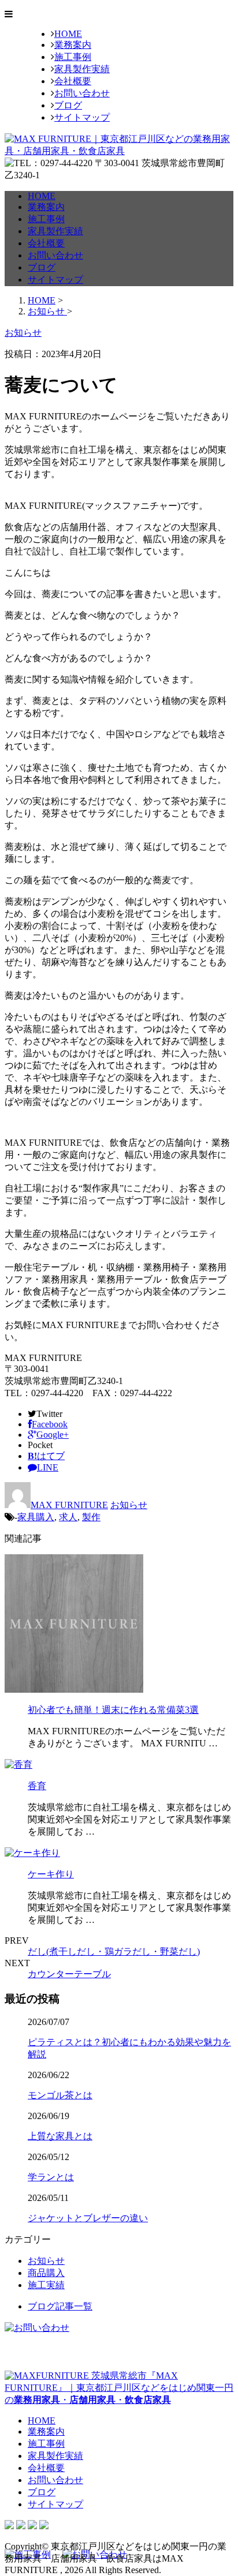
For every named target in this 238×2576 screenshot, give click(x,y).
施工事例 (73, 57)
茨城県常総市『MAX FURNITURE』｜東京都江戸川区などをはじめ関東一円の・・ (119, 2388)
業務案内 (73, 45)
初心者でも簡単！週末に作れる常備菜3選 (113, 1710)
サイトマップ (82, 117)
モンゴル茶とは (60, 2095)
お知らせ (129, 1505)
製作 (91, 1517)
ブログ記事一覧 (60, 2306)
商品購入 (46, 2273)
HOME (68, 34)
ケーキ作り (51, 1874)
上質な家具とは (60, 2136)
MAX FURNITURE (69, 1505)
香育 (37, 1786)
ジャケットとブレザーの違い (88, 2218)
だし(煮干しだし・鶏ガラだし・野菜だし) (114, 1951)
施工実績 (46, 2285)
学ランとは (51, 2177)
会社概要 (73, 81)
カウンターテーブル (69, 1974)
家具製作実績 (82, 69)
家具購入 (36, 1517)
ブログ (68, 105)
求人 (68, 1517)
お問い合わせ (82, 93)
